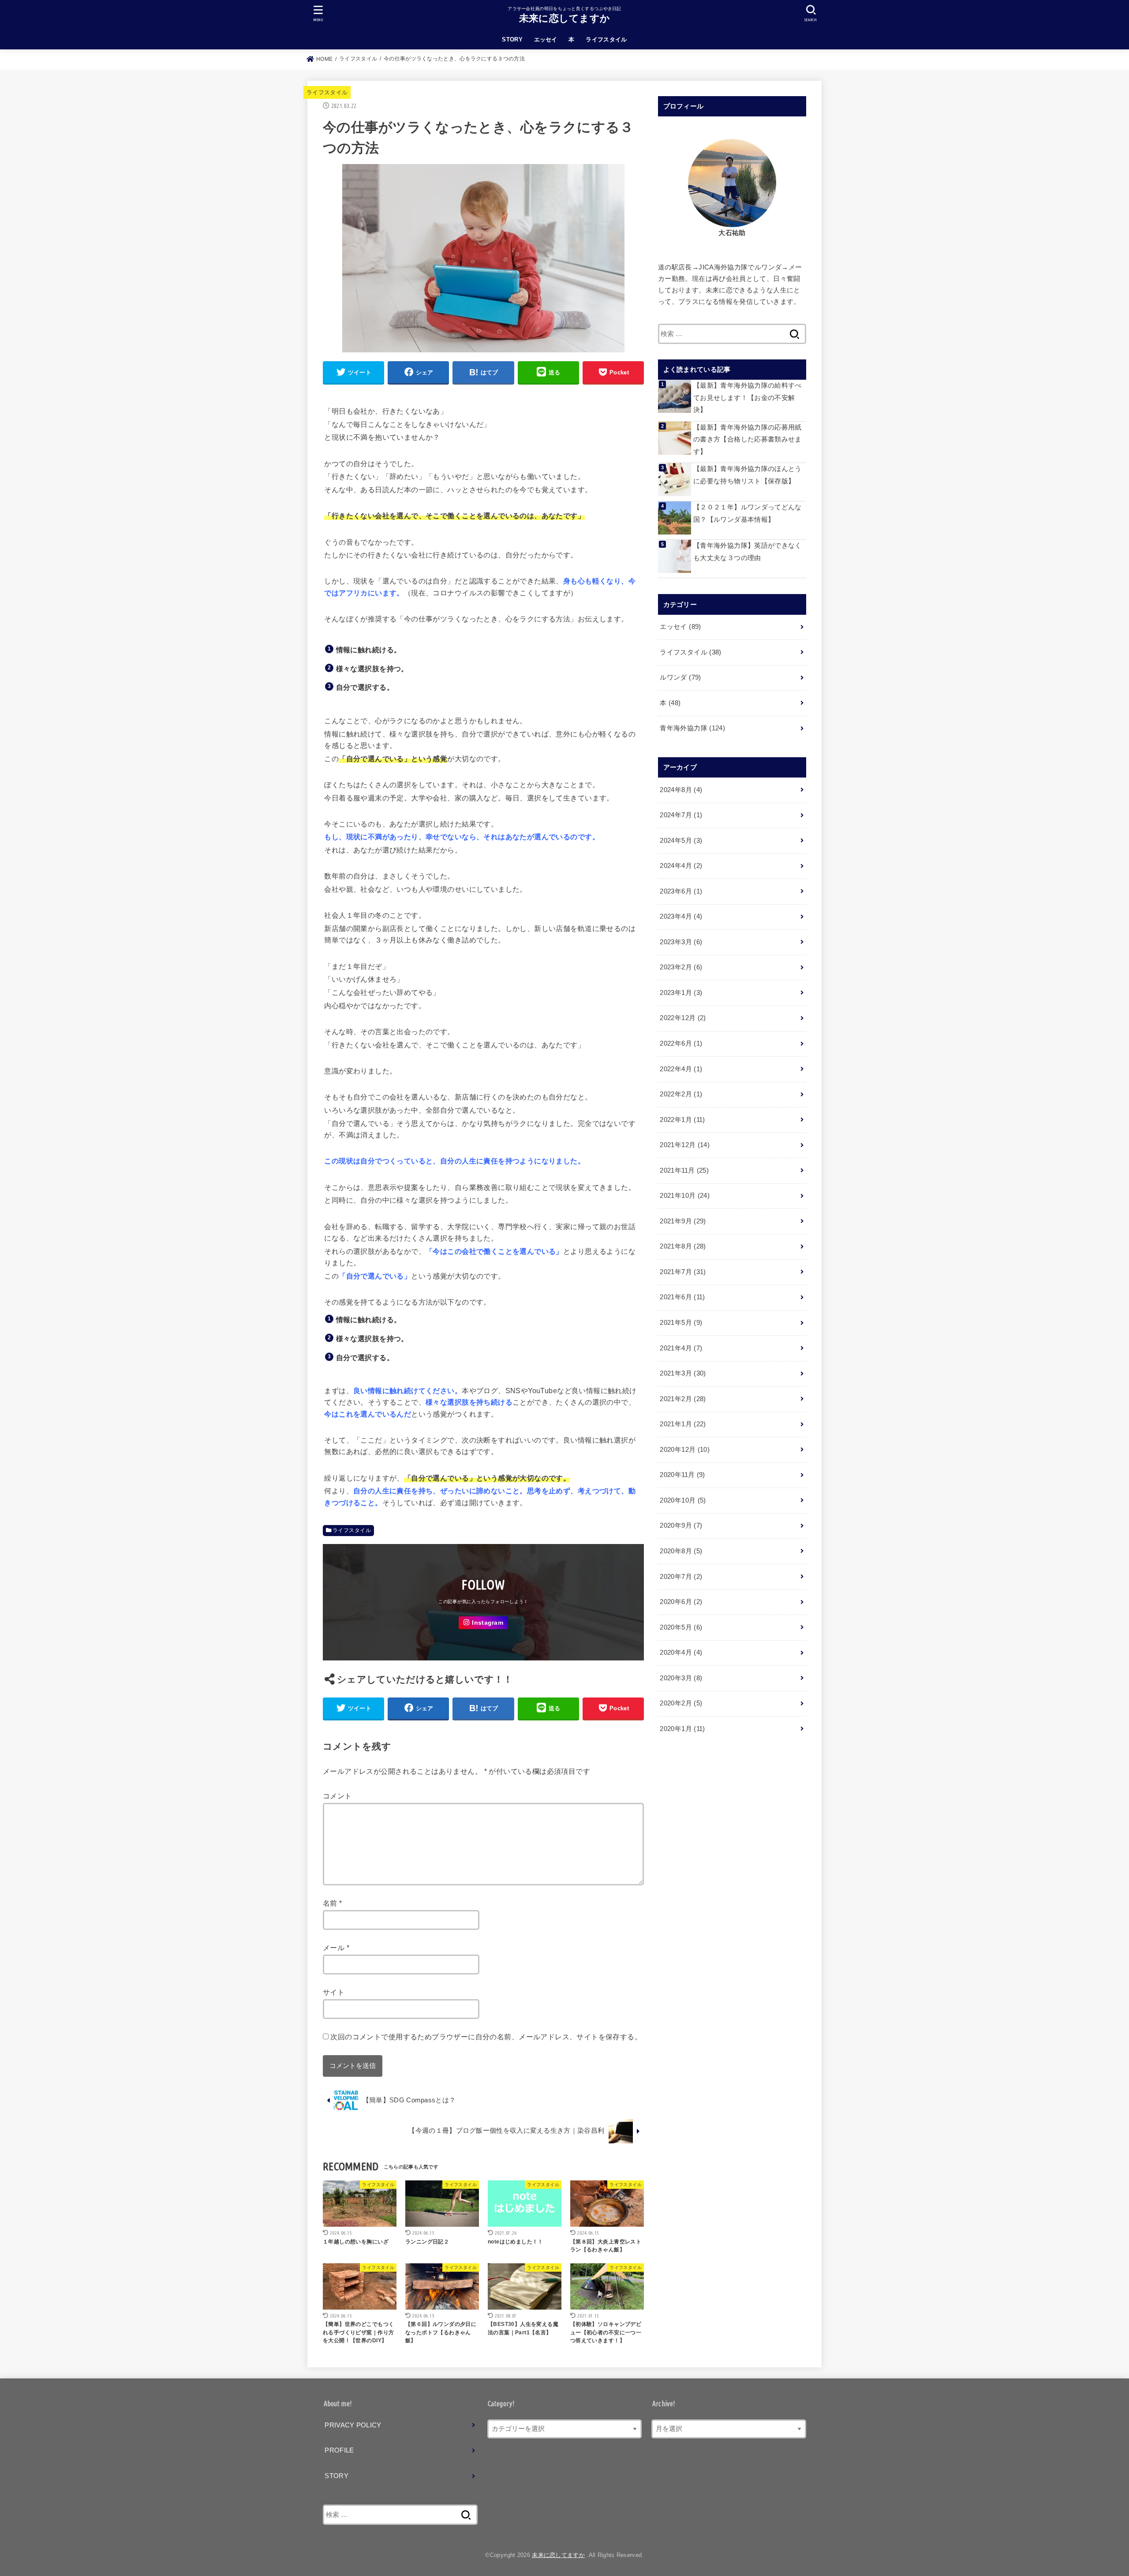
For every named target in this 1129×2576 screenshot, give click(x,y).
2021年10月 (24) (685, 1196)
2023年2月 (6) (681, 967)
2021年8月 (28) (683, 1246)
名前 (333, 1903)
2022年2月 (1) (681, 1094)
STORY (512, 39)
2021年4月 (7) (681, 1348)
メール (336, 1948)
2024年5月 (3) (681, 841)
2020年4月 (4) (681, 1653)
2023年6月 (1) (681, 891)
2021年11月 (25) (684, 1170)
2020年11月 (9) (682, 1475)
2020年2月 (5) (681, 1703)
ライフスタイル (606, 39)
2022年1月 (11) (682, 1120)
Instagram (488, 1623)
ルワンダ (680, 677)
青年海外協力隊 (692, 728)
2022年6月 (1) (681, 1043)
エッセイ (546, 39)
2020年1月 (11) (682, 1729)
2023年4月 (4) (681, 916)
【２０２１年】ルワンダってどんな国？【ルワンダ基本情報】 (748, 513)
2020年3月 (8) (681, 1678)
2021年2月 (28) (683, 1399)
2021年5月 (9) (681, 1323)
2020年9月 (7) (681, 1525)
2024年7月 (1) (681, 815)
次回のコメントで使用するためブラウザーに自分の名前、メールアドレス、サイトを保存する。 (486, 2037)
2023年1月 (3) (681, 993)
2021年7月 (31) (683, 1272)
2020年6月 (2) (681, 1602)
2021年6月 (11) (682, 1297)
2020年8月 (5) (681, 1551)
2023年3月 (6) (681, 942)
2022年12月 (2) (683, 1018)
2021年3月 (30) (683, 1373)
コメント (337, 1796)
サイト (334, 1992)
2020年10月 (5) (683, 1500)
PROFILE (339, 2450)
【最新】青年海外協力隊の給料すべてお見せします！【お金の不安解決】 (748, 398)
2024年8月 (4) (681, 790)
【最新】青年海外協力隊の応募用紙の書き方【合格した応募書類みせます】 (748, 439)
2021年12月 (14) (685, 1145)
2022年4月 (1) (681, 1069)
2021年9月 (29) (683, 1221)
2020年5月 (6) (681, 1627)
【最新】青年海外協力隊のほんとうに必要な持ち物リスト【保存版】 (748, 475)
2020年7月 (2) (681, 1577)
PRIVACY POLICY (353, 2425)
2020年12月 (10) (685, 1450)
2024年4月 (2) (681, 866)
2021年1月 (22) (683, 1424)
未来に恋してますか (565, 18)
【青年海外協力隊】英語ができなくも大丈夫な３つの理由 (748, 552)
